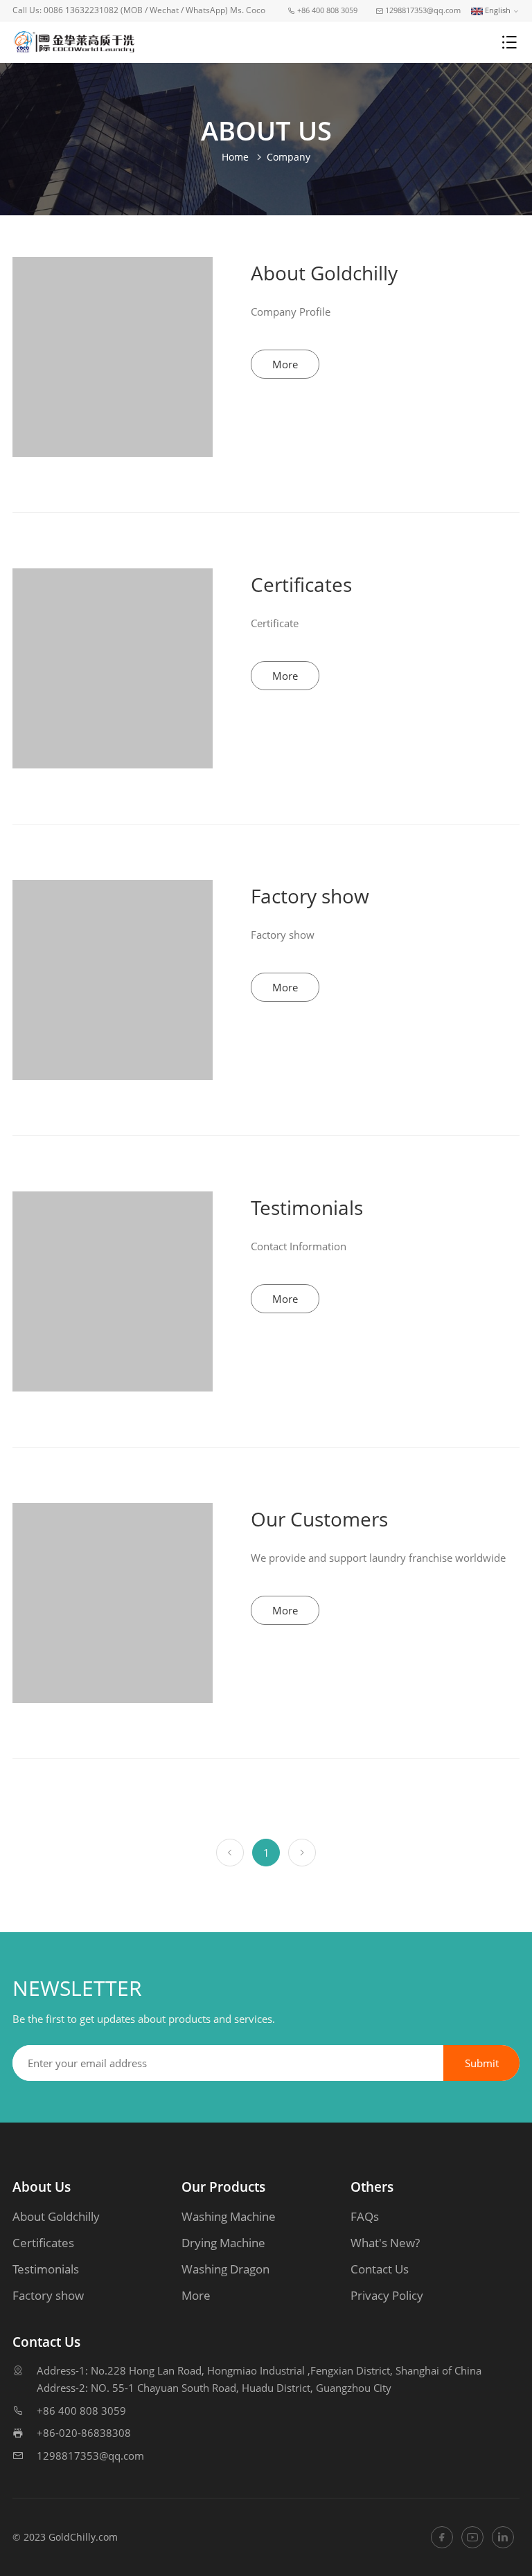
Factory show (310, 896)
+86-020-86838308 (84, 2433)
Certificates (301, 584)
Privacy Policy (387, 2295)
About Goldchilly (324, 273)
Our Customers (319, 1519)
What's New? (385, 2243)
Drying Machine (223, 2243)
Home (235, 157)
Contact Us (380, 2269)
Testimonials (307, 1207)
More (285, 364)
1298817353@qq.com (90, 2456)
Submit (482, 2063)
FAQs (365, 2216)
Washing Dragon (225, 2269)
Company (289, 157)
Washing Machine (229, 2216)
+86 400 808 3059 (81, 2411)
